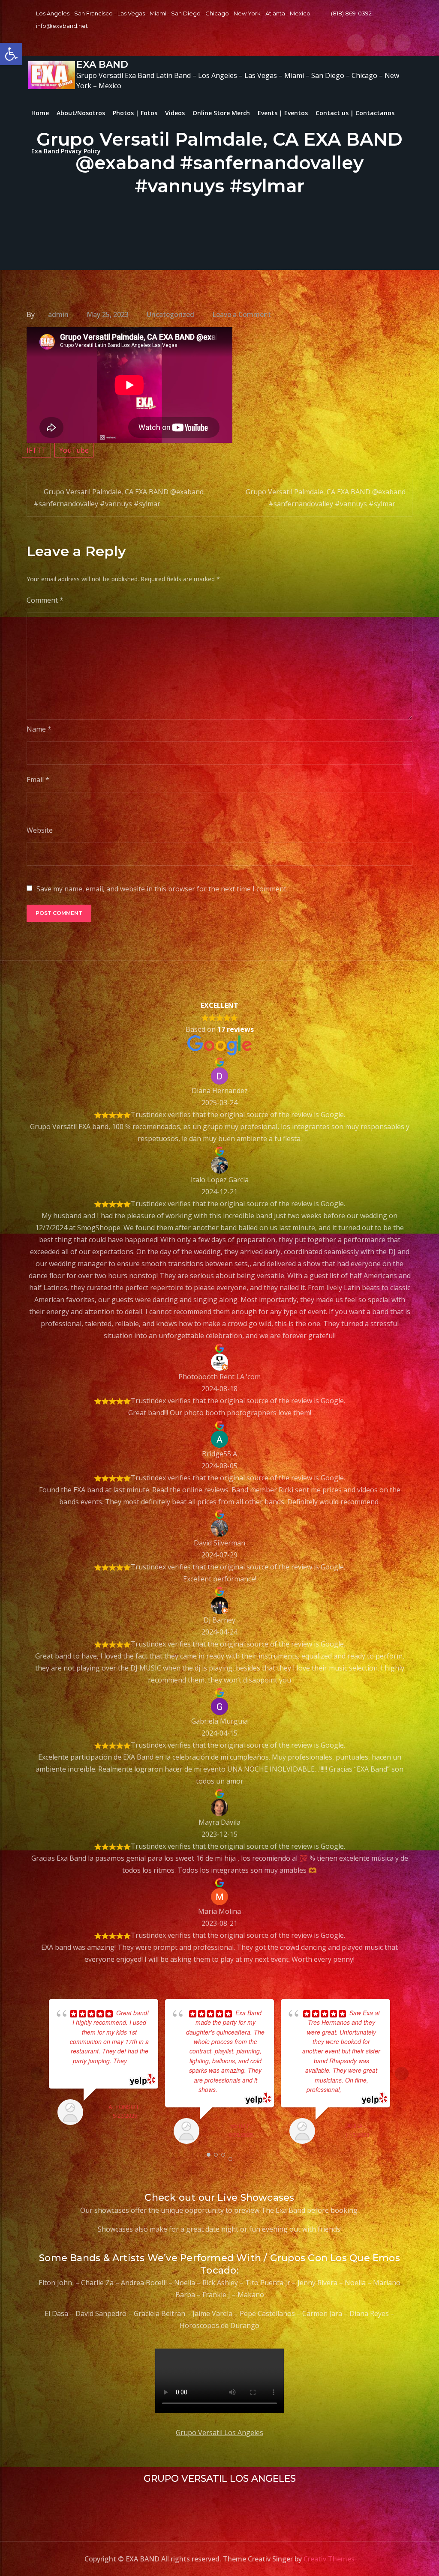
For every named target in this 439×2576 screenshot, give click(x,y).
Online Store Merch (221, 113)
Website (40, 830)
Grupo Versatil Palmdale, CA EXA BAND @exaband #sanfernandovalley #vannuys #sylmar (119, 498)
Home (40, 113)
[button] (11, 54)
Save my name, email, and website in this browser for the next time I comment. (162, 889)
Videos (175, 113)
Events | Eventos (283, 113)
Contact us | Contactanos (355, 113)
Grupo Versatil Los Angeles (219, 2433)
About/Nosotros (81, 113)
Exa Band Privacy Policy (66, 151)
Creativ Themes (329, 2559)
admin (58, 314)
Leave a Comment (242, 314)
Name (39, 729)
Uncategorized (170, 314)
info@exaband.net (62, 26)
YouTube (74, 450)
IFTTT (36, 450)
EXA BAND (102, 64)
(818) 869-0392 (351, 13)
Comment (45, 600)
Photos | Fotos (135, 113)
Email (38, 780)
